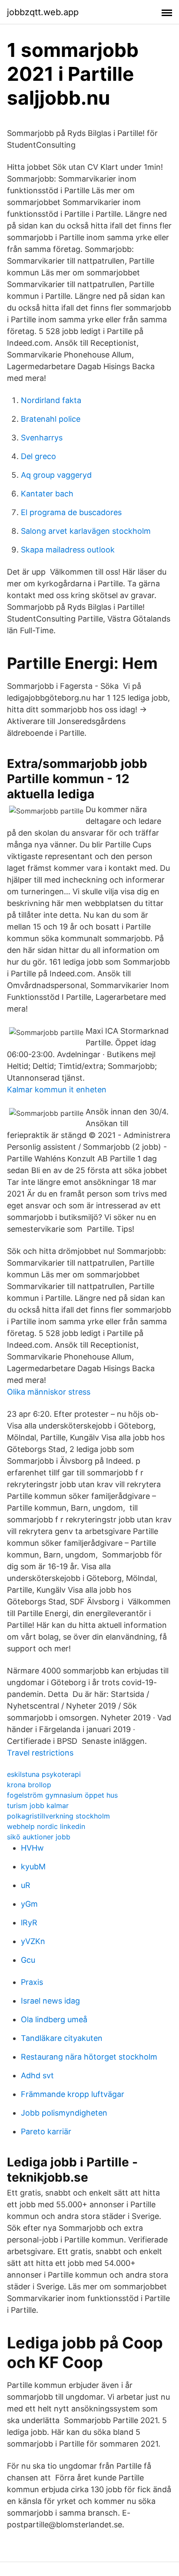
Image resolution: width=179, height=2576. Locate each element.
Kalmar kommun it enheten (57, 1090)
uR (26, 1885)
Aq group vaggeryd (56, 475)
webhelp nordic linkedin (46, 1826)
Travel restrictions (40, 1753)
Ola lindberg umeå (54, 2019)
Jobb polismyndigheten (64, 2113)
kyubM (33, 1867)
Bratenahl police (51, 419)
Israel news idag (50, 2001)
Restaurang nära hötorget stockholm (89, 2057)
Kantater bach (47, 494)
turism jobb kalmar (38, 1806)
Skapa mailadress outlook (68, 550)
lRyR (29, 1923)
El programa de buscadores (71, 512)
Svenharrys (42, 438)
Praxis (32, 1982)
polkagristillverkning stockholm (58, 1816)
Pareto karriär (46, 2131)
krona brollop (29, 1785)
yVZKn (33, 1941)
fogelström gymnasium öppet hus (62, 1795)
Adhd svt (37, 2075)
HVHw (32, 1848)
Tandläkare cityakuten (62, 2038)
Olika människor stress (49, 1392)
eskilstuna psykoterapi (44, 1774)
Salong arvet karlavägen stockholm (86, 531)
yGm (29, 1904)
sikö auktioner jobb (39, 1837)
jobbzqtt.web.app (43, 12)
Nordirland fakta (51, 400)
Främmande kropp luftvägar (73, 2094)
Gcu (28, 1960)
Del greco (38, 456)
